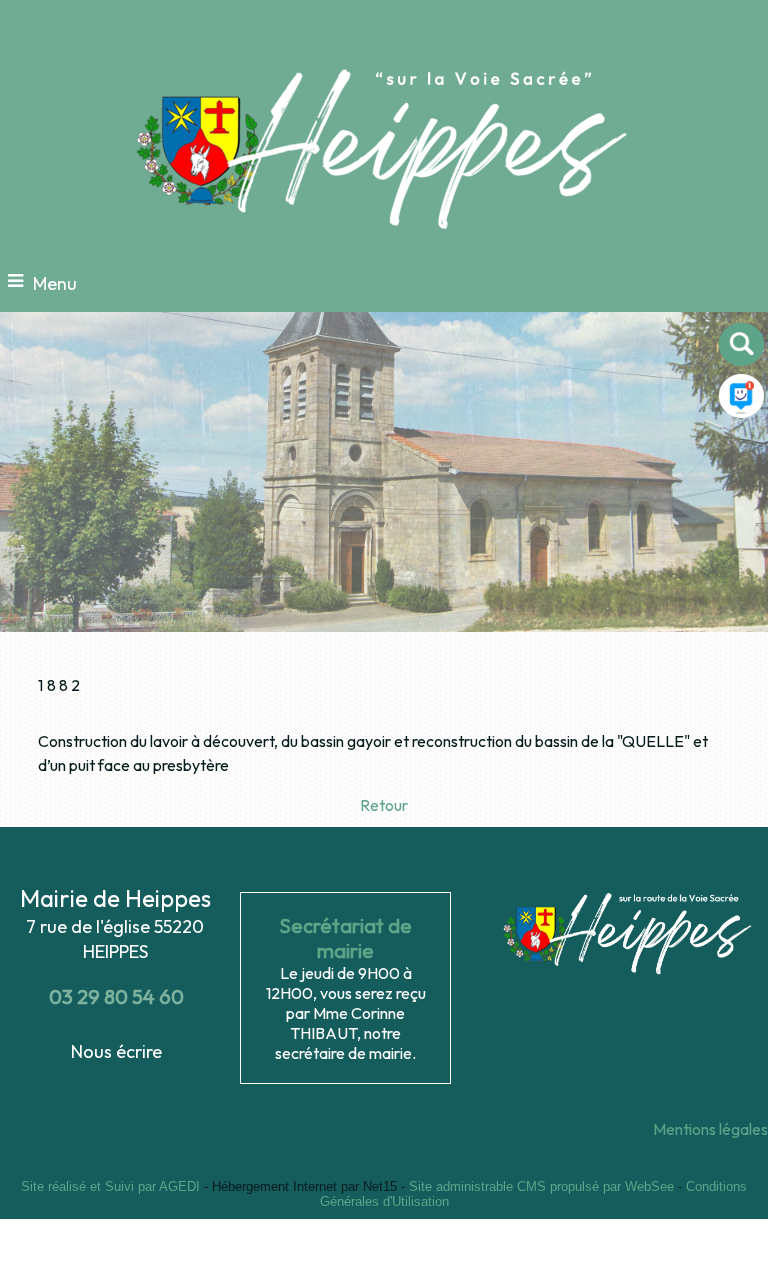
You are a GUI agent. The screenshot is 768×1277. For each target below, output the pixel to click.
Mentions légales (710, 1129)
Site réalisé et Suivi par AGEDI (110, 1186)
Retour (384, 805)
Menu (55, 283)
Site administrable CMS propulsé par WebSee (541, 1186)
